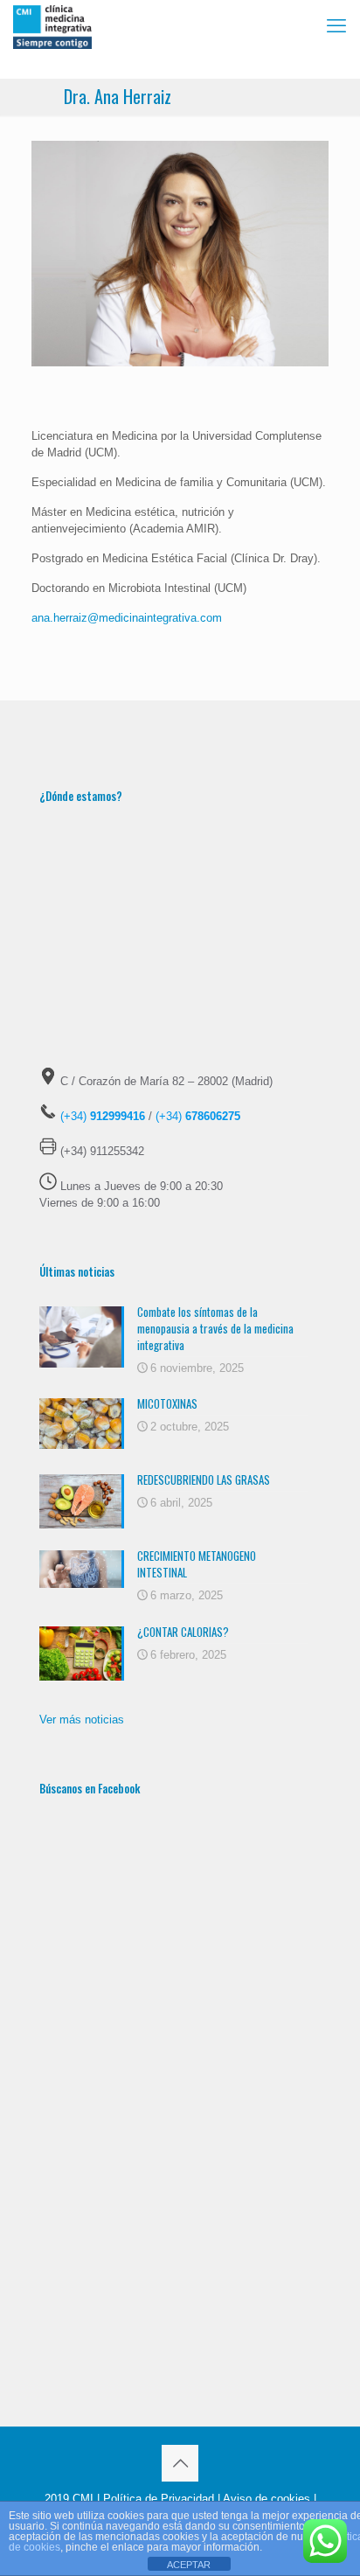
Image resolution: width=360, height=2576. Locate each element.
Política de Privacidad (159, 2499)
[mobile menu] (336, 26)
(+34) (103, 1116)
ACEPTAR (189, 2565)
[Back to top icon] (180, 2463)
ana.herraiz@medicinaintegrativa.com (127, 618)
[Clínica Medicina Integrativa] (52, 26)
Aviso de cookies (267, 2499)
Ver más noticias (82, 1720)
